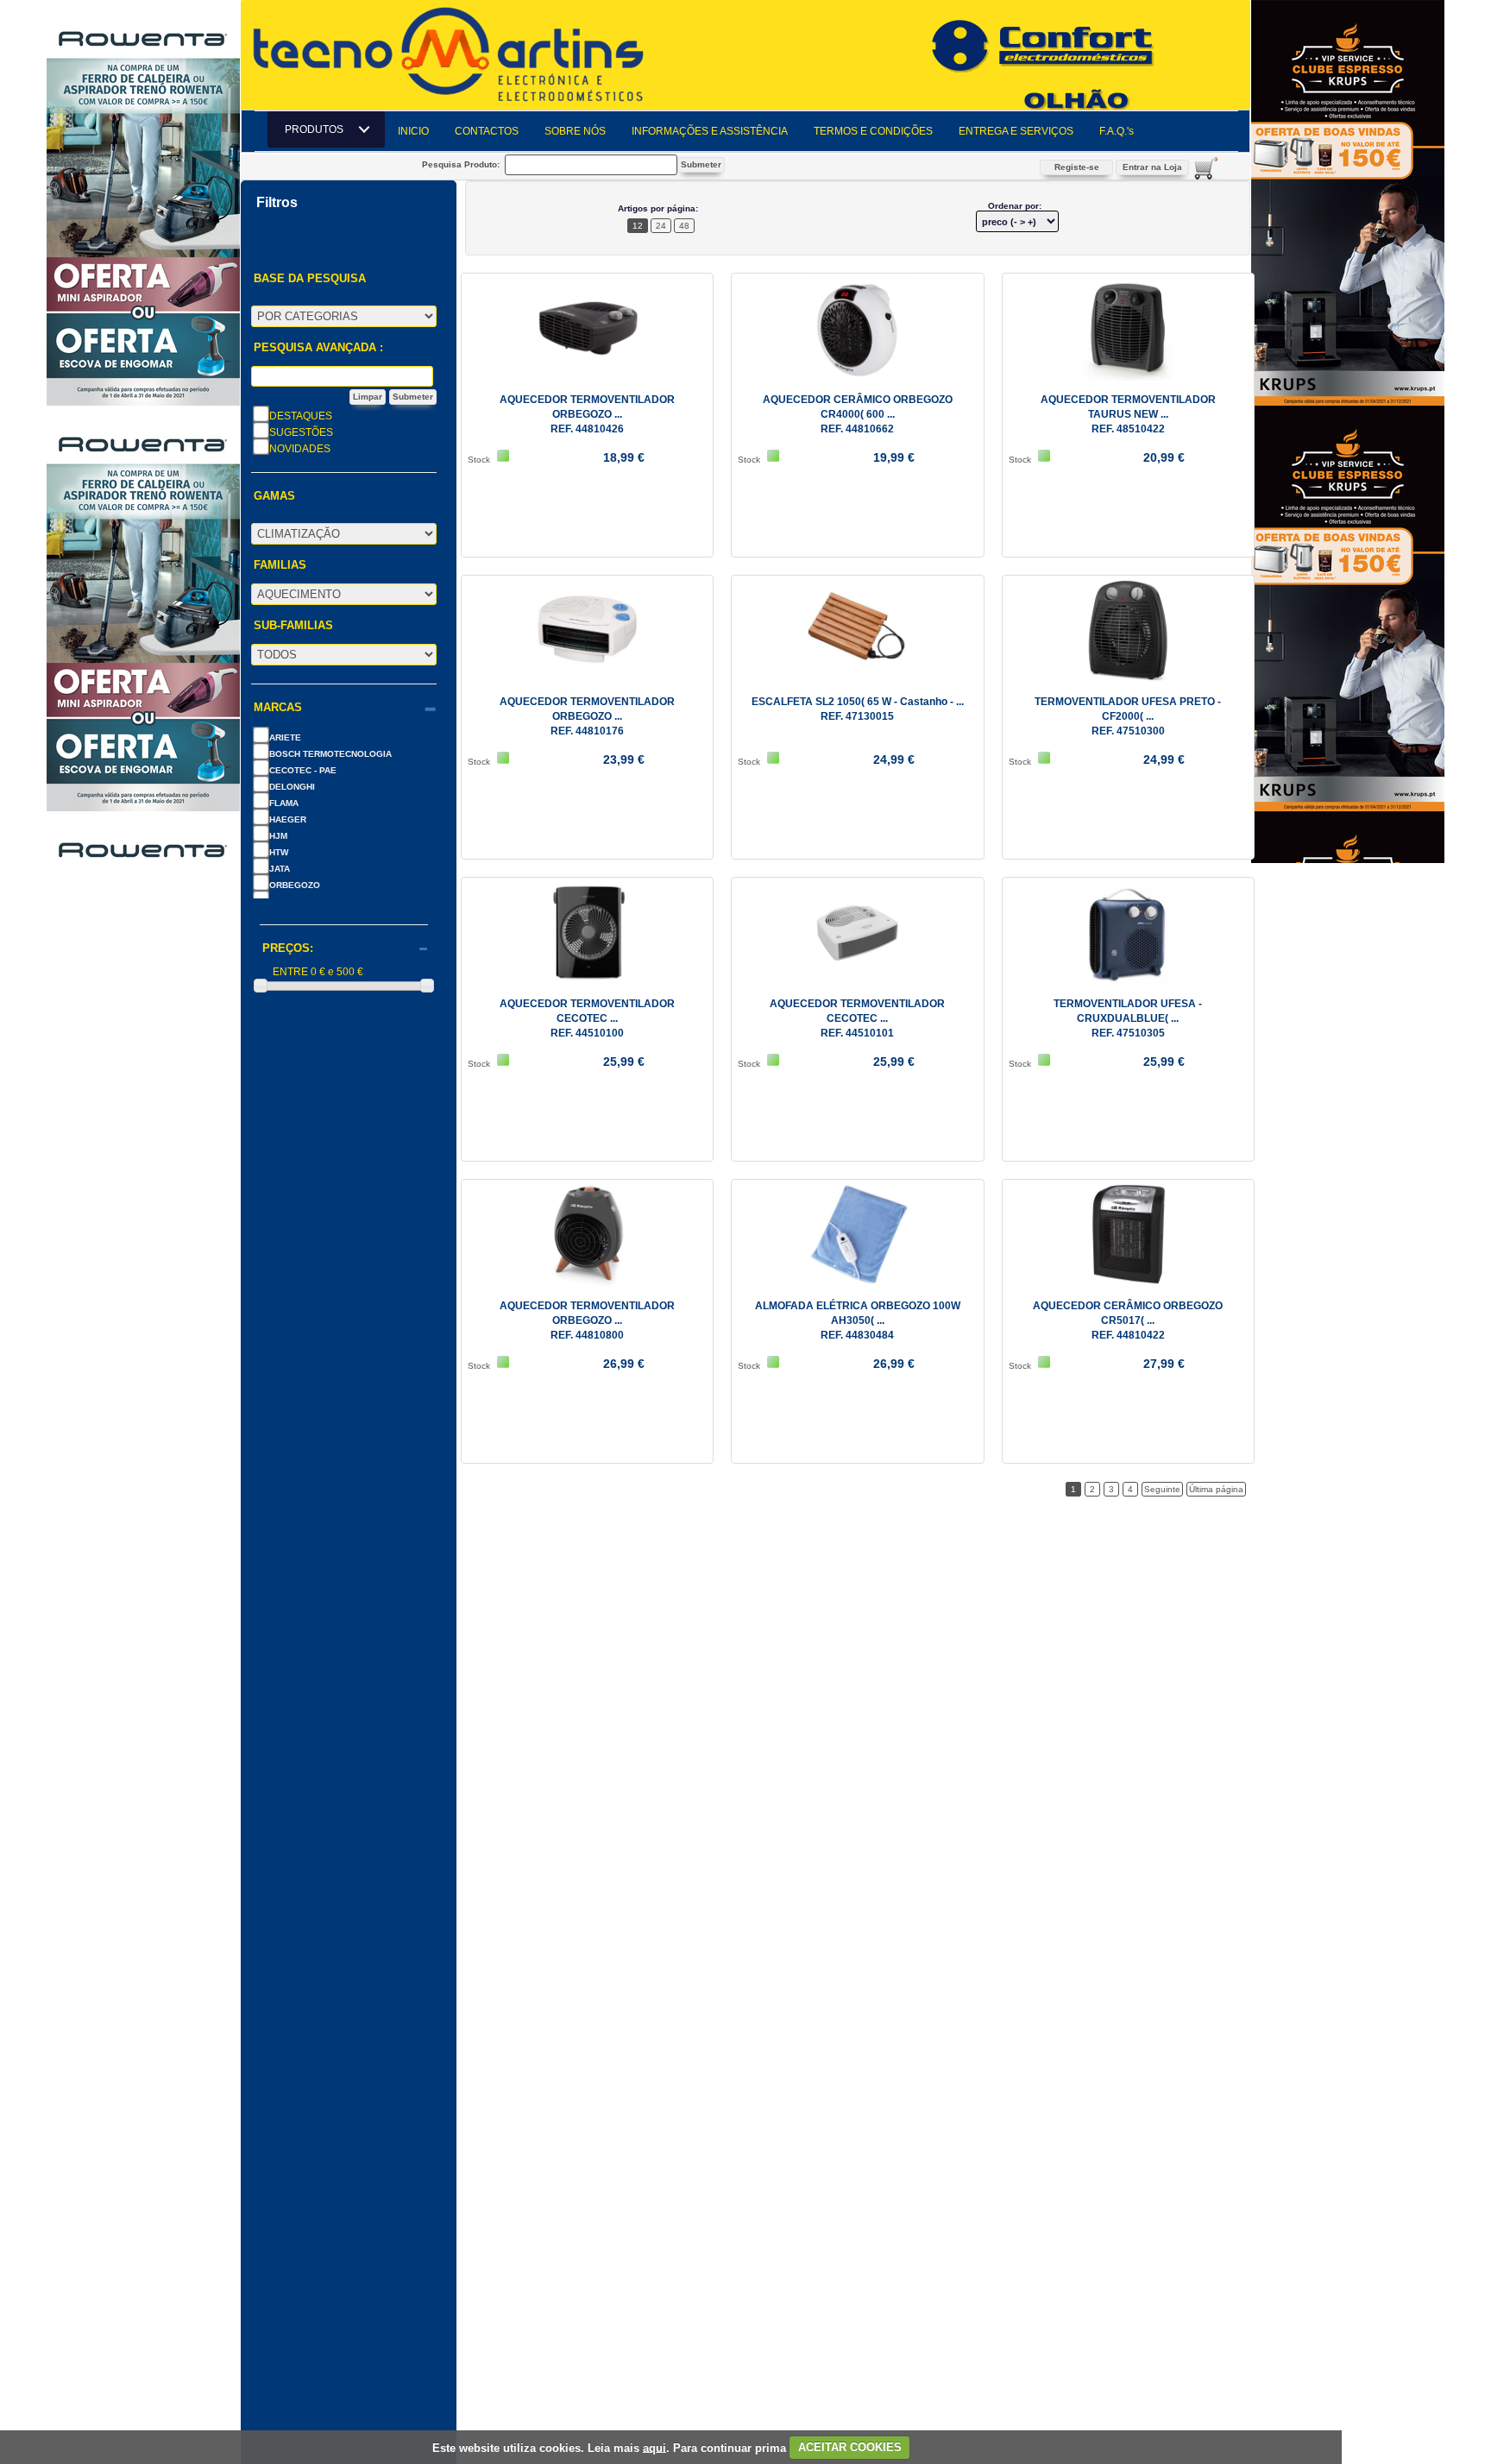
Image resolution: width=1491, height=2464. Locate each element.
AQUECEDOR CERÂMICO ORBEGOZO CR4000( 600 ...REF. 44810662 (858, 414)
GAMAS (274, 496)
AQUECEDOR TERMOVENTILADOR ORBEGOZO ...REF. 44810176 (587, 716)
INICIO (413, 131)
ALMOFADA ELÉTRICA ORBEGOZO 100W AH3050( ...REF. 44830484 (858, 1320)
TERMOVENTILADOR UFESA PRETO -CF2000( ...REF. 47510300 (1128, 716)
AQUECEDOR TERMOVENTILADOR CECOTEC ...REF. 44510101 (857, 1018)
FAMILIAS (280, 565)
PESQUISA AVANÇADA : (318, 348)
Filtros (277, 203)
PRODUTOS (319, 129)
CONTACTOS (487, 131)
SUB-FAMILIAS (293, 626)
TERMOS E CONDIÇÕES (873, 131)
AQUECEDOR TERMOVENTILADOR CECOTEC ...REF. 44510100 (587, 1018)
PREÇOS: (288, 948)
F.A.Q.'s (1117, 131)
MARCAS (278, 708)
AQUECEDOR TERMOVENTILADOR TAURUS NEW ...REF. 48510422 (1128, 414)
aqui (654, 2447)
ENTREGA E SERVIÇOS (1016, 131)
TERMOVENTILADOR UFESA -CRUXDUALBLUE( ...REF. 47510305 (1128, 1018)
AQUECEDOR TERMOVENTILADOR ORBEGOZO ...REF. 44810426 (587, 414)
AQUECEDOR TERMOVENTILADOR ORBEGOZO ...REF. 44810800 (587, 1320)
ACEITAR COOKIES (850, 2447)
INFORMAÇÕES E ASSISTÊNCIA (710, 131)
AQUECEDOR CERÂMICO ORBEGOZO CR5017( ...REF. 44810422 (1128, 1320)
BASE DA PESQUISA (310, 279)
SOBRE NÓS (575, 131)
